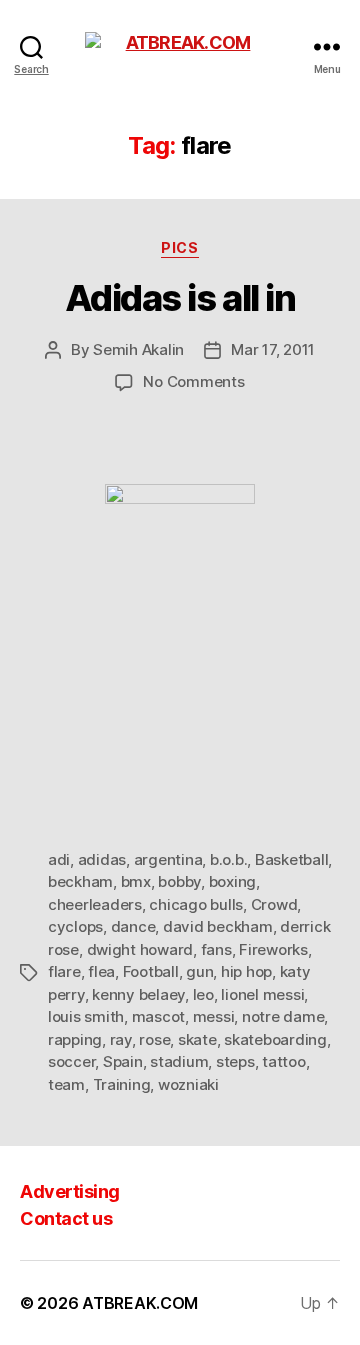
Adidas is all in (180, 298)
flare (64, 971)
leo (203, 994)
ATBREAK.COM (140, 1303)
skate (197, 1039)
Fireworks (273, 949)
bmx (136, 881)
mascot (158, 1016)
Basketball (291, 859)
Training (122, 1084)
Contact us (66, 1218)
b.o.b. (228, 859)
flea (101, 971)
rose (154, 1039)
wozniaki (188, 1084)
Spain (123, 1061)
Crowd (274, 904)
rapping (75, 1039)
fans (216, 949)
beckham (80, 881)
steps (235, 1061)
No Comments (193, 381)
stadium (179, 1061)
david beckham (218, 926)
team (66, 1084)
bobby (179, 881)
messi (214, 1016)
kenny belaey (138, 994)
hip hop (246, 971)
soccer (71, 1061)
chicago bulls (196, 904)
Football (151, 971)
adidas (102, 859)
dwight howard (140, 949)
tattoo (283, 1061)
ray (121, 1039)
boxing (232, 881)
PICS (179, 247)
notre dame (283, 1016)
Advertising (70, 1191)
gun (199, 971)
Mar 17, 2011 (273, 349)
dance (133, 926)
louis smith (86, 1016)
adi (59, 859)
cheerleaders (95, 904)
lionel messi (262, 994)
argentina (168, 859)
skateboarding (275, 1039)
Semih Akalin (138, 349)
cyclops (75, 926)
